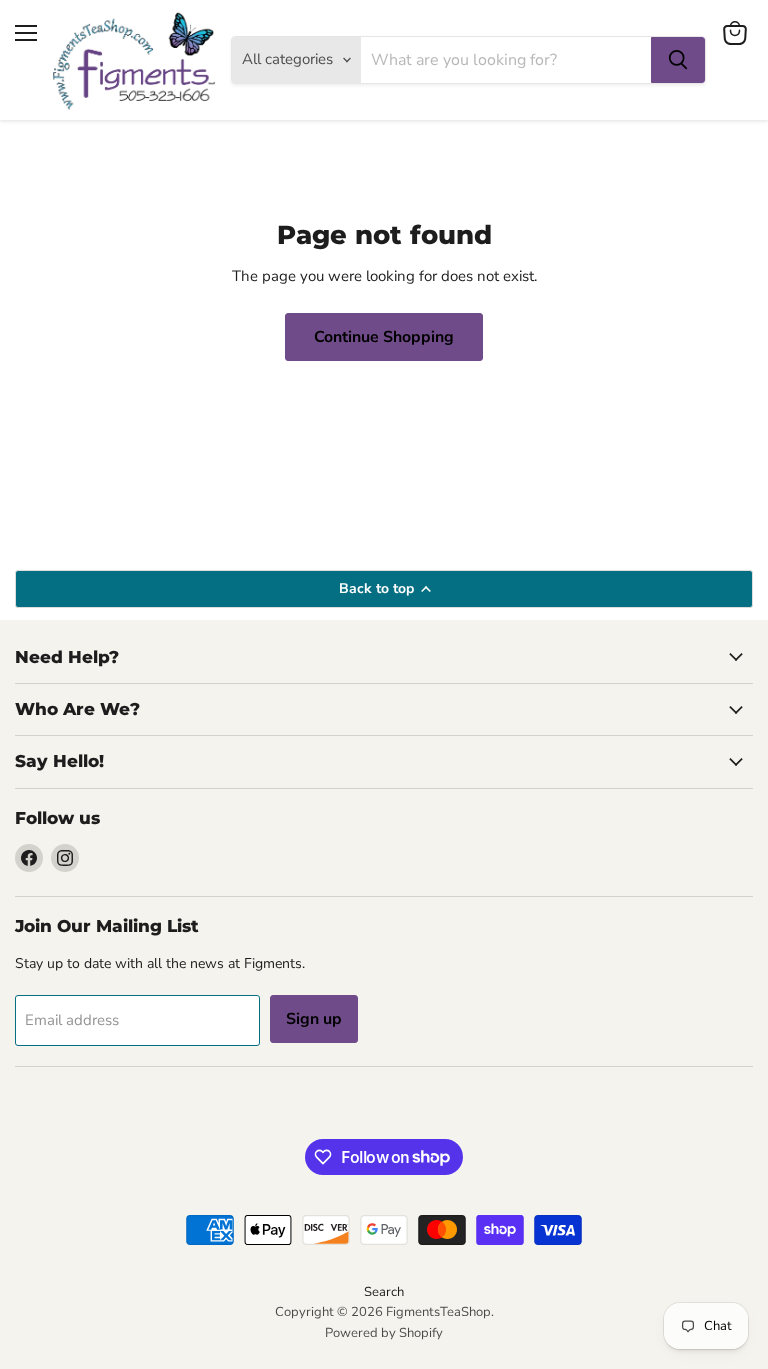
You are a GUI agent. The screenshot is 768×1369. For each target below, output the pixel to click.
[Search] (678, 60)
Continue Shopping (384, 337)
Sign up (314, 1019)
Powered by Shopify (384, 1333)
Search (384, 1292)
